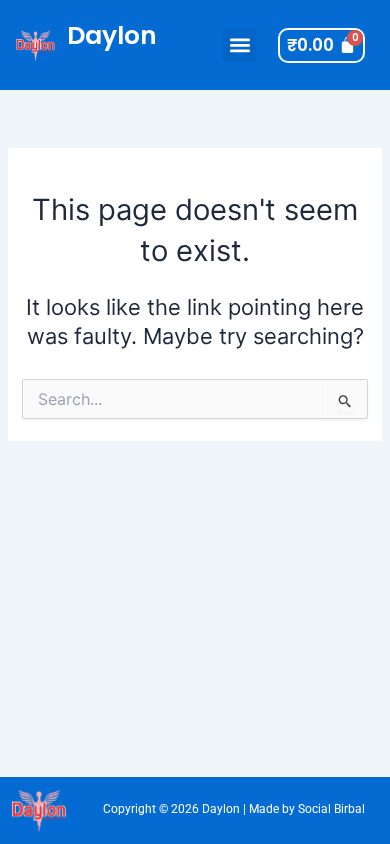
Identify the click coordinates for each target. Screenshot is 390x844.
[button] (239, 45)
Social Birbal (331, 809)
